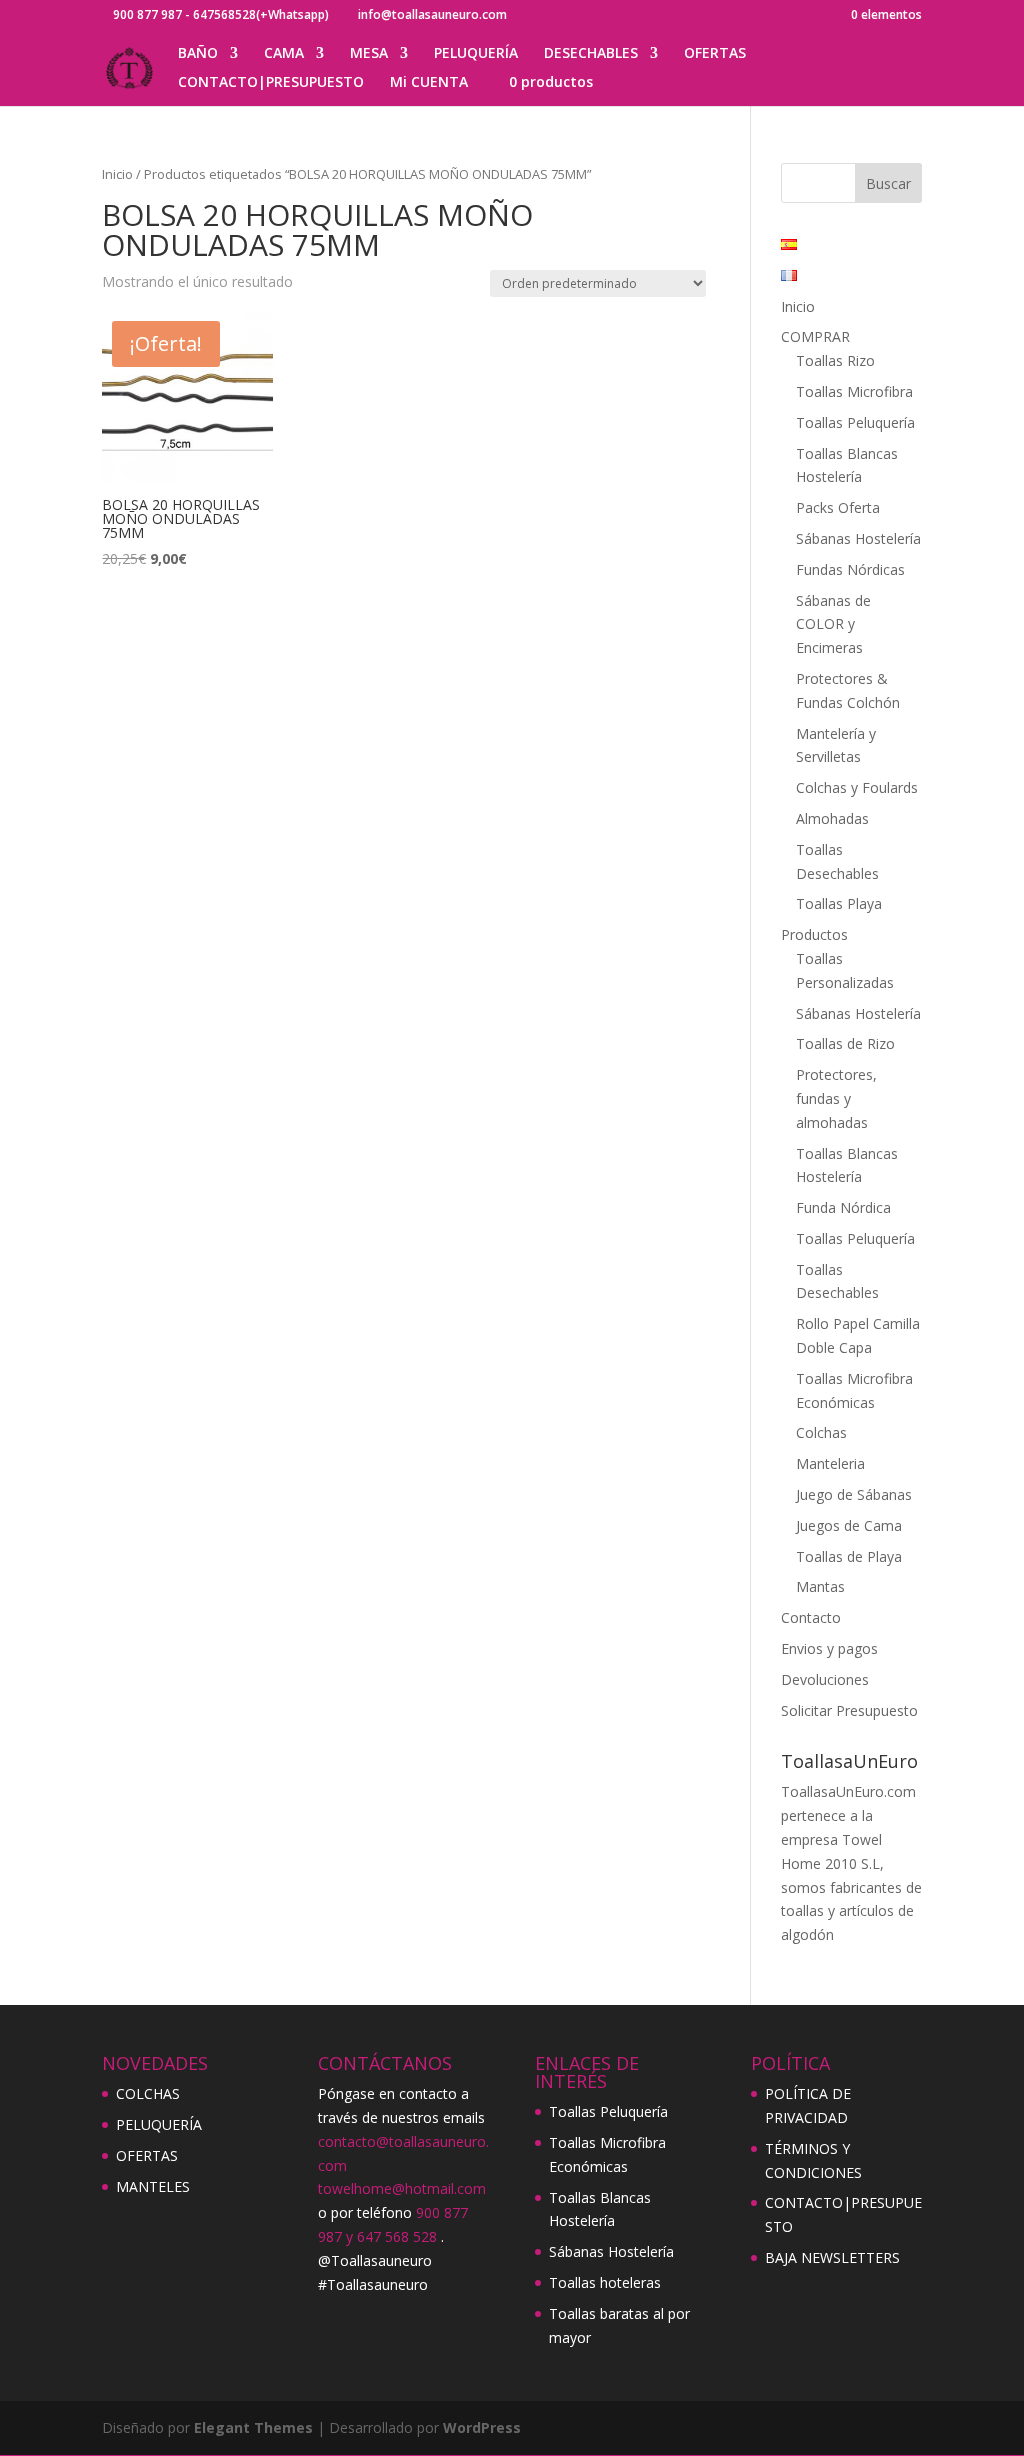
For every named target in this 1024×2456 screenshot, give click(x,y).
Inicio (117, 174)
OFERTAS (715, 54)
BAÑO (198, 54)
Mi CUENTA (429, 83)
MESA (369, 54)
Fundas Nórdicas (850, 569)
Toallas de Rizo (845, 1043)
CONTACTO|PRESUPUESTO (271, 83)
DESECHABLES (591, 54)
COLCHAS (148, 2093)
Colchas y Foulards (857, 787)
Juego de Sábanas (854, 1494)
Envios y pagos (829, 1648)
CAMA (284, 54)
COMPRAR (815, 336)
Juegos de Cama (849, 1525)
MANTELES (153, 2186)
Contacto (811, 1617)
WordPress (482, 2427)
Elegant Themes (253, 2427)
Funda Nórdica (843, 1207)
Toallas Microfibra (854, 391)
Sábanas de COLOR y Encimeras (833, 624)
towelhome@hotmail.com (402, 2188)
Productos (814, 934)
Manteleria (830, 1463)
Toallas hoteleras (605, 2282)
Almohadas (832, 818)
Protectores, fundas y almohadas (836, 1098)
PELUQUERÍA (476, 54)
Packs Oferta (838, 507)
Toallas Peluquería (855, 422)
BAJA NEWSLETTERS (832, 2257)
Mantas (820, 1586)
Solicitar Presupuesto (849, 1710)
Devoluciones (825, 1679)
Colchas (821, 1432)
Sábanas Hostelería (858, 538)
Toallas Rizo (835, 360)
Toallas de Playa (849, 1556)
